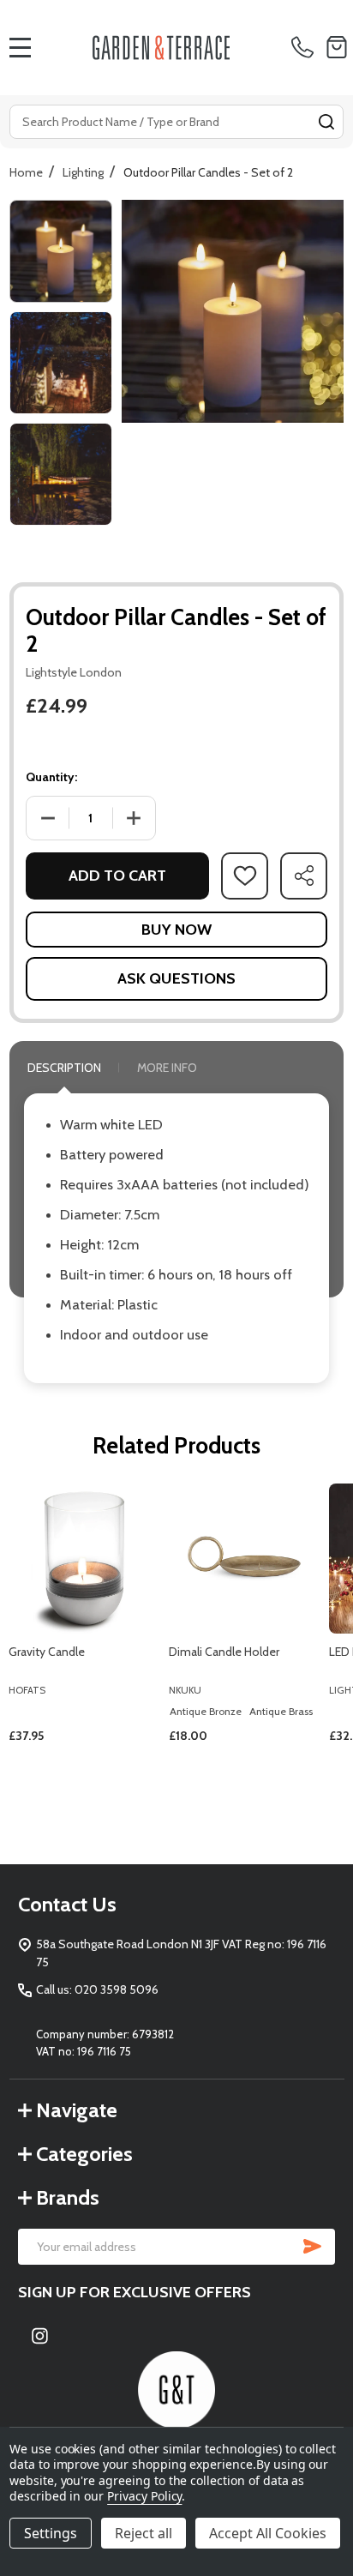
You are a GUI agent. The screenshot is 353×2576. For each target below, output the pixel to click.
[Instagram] (40, 2335)
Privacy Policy (144, 2496)
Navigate (77, 2110)
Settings (51, 2533)
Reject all (144, 2533)
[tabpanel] (84, 1649)
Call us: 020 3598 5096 (97, 1989)
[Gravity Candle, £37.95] (84, 1559)
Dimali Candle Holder (224, 1652)
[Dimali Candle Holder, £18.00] (244, 1559)
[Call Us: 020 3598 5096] (305, 47)
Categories (84, 2154)
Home (26, 172)
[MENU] (21, 47)
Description (64, 1068)
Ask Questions (176, 978)
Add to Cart (117, 876)
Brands (68, 2197)
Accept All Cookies (268, 2533)
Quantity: (51, 777)
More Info (167, 1068)
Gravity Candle (47, 1652)
